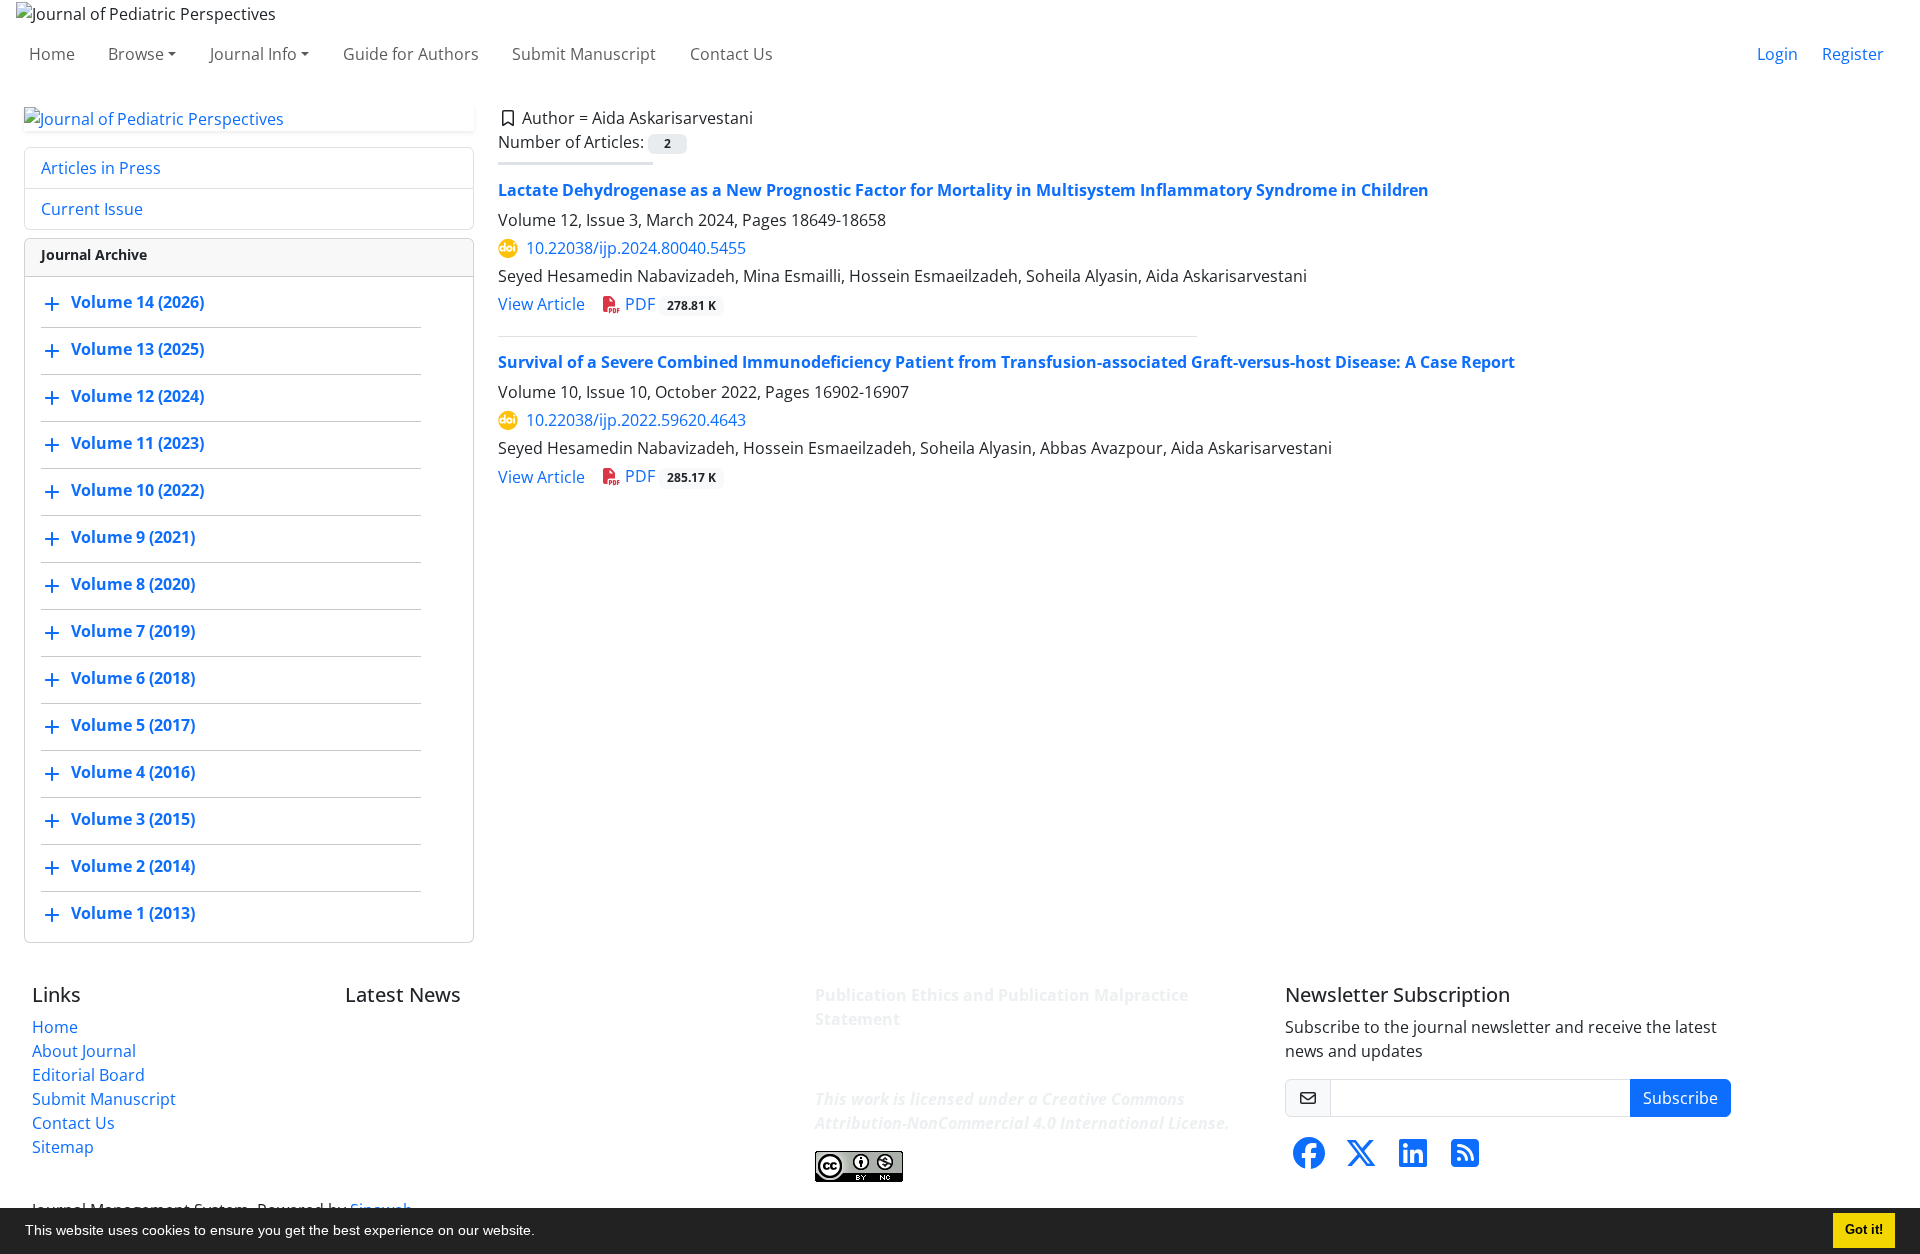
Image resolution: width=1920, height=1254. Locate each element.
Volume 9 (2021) (133, 538)
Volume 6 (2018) (133, 679)
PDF (668, 304)
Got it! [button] (1864, 1230)
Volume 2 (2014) (133, 867)
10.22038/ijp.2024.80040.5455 (636, 248)
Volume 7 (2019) (133, 632)
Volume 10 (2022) (137, 491)
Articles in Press (101, 168)
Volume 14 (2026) (137, 303)
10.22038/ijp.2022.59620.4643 (636, 420)
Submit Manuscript (584, 54)
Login (1777, 54)
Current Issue (92, 209)
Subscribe (1680, 1098)
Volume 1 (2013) (133, 914)
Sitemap (63, 1147)
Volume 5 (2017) (133, 726)
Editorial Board (88, 1075)
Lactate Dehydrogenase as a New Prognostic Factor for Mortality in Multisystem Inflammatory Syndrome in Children (963, 190)
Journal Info (253, 54)
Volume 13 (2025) (137, 350)
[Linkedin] (1413, 1159)
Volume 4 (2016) (133, 773)
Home (52, 54)
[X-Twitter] (1361, 1159)
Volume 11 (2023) (137, 444)
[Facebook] (1309, 1159)
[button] (542, 1233)
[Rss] (1465, 1159)
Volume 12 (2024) (137, 397)
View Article (541, 304)
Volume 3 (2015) (133, 820)
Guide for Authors (411, 54)
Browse (136, 54)
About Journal (84, 1051)
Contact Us (731, 54)
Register (1853, 54)
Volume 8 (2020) (133, 585)
